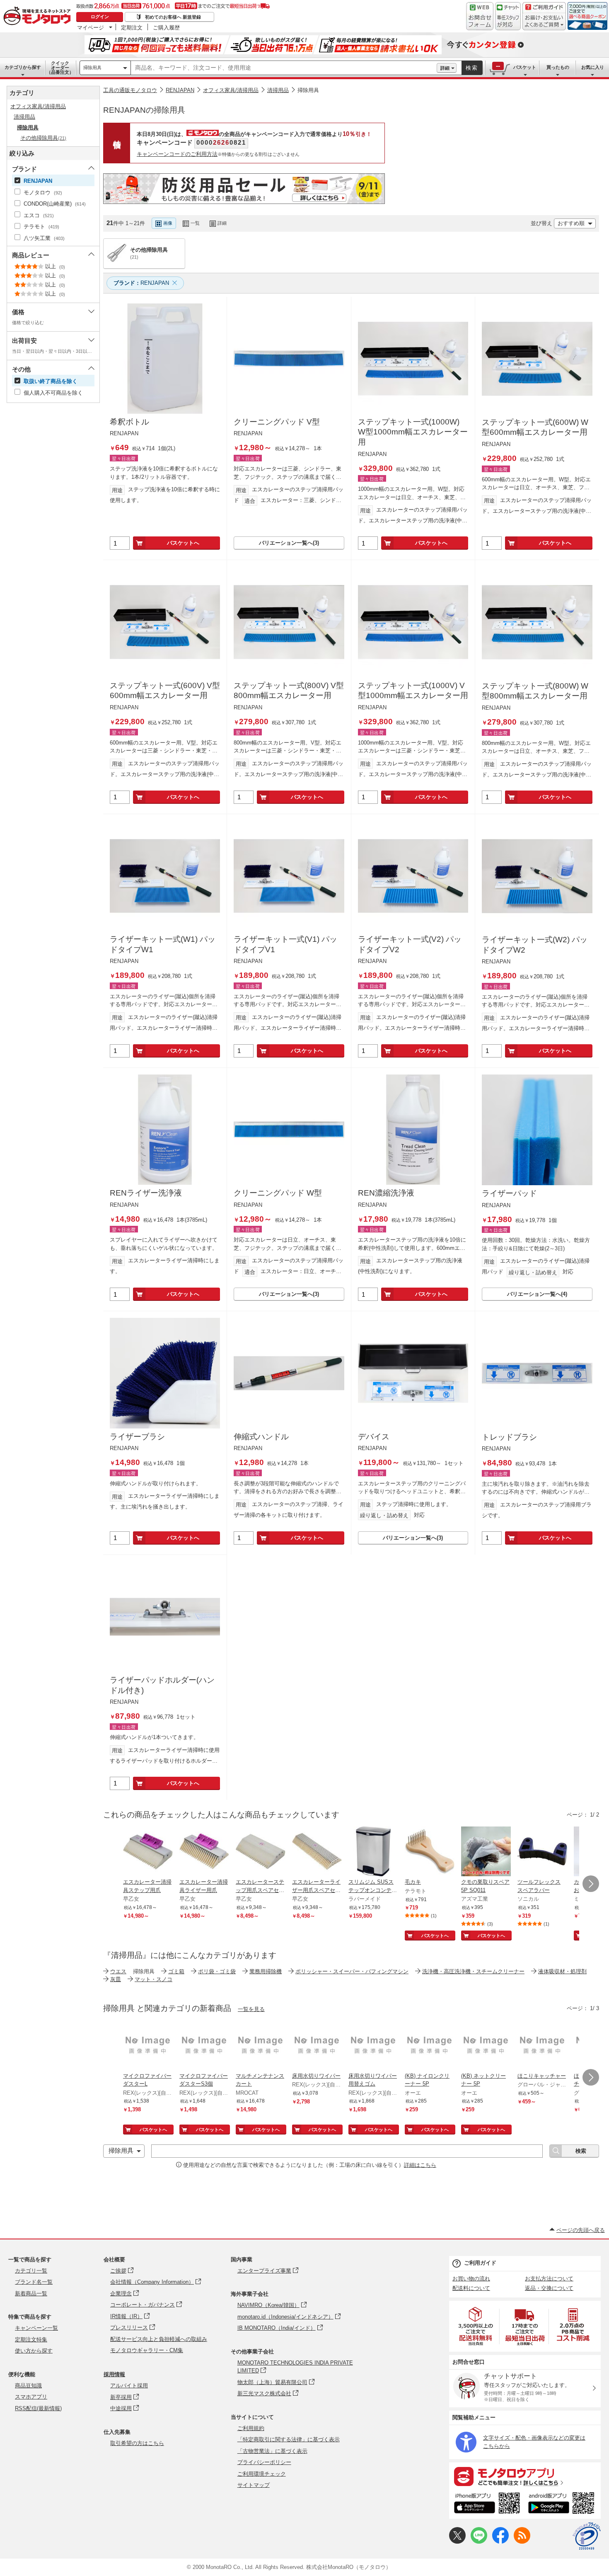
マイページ (91, 27)
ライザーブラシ (137, 1437)
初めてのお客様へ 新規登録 (173, 17)
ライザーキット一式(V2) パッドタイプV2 (410, 944)
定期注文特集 (31, 2340)
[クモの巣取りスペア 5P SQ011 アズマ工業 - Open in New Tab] (486, 1852)
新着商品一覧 (31, 2293)
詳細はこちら (420, 2165)
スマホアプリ (31, 2397)
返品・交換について (549, 2288)
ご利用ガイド (480, 2263)
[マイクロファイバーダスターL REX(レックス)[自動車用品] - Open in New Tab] (148, 2046)
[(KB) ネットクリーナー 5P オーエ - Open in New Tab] (486, 2046)
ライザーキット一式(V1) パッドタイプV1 (285, 944)
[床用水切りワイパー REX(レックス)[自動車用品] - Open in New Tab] (317, 2046)
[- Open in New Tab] (476, 2326)
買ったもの (558, 67)
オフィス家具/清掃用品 (231, 90)
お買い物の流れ (471, 2279)
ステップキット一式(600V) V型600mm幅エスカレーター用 (165, 691)
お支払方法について (549, 2279)
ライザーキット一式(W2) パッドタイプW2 (535, 945)
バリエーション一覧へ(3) (289, 543)
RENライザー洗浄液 (146, 1193)
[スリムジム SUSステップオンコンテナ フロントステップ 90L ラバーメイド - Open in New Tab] (373, 1852)
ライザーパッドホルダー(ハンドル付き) (162, 1685)
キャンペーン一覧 (36, 2328)
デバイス (374, 1437)
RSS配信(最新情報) (38, 2408)
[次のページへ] (591, 1884)
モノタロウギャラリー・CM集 (147, 2350)
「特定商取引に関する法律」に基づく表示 (289, 2439)
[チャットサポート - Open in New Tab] (508, 16)
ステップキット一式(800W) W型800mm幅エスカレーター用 (535, 691)
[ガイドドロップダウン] (544, 22)
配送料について (471, 2288)
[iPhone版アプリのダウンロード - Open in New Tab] (487, 2504)
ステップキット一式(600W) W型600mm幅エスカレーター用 (535, 427)
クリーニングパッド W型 (278, 1193)
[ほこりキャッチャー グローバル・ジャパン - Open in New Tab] (542, 2046)
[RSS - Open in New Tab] (522, 2542)
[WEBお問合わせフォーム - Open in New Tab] (480, 16)
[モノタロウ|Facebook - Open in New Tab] (500, 2542)
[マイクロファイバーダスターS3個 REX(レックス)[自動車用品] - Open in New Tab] (204, 2046)
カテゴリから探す (23, 67)
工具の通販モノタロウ (130, 90)
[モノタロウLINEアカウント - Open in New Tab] (479, 2542)
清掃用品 (278, 90)
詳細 (445, 68)
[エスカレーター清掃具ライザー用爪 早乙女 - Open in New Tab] (204, 1852)
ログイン (100, 17)
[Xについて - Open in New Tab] (457, 2542)
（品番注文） (60, 68)
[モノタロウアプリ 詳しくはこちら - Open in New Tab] (525, 2476)
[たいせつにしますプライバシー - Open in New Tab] (587, 2536)
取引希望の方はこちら (137, 2443)
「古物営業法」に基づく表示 (272, 2451)
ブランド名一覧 (34, 2282)
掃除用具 (92, 68)
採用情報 (114, 2374)
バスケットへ (183, 543)
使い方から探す (34, 2351)
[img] (39, 17)
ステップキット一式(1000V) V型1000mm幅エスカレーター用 (413, 691)
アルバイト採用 (129, 2386)
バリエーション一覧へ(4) (537, 1294)
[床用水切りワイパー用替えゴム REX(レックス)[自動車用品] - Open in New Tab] (373, 2046)
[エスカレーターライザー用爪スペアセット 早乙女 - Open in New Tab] (317, 1852)
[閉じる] (331, 216)
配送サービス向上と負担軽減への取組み (159, 2339)
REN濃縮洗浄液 (386, 1193)
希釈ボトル (129, 422)
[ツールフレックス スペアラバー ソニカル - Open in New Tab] (542, 1852)
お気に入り (593, 67)
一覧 (195, 223)
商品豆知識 (28, 2386)
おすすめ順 (571, 223)
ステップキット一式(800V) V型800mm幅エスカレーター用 (289, 691)
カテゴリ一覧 (31, 2271)
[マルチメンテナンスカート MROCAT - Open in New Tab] (261, 2046)
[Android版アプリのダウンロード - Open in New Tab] (563, 2504)
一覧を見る (251, 2009)
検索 (472, 68)
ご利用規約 (251, 2428)
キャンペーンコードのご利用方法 (177, 154)
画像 (168, 223)
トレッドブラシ (509, 1437)
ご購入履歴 (166, 27)
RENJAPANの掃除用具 (144, 110)
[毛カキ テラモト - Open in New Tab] (430, 1852)
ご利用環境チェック (262, 2474)
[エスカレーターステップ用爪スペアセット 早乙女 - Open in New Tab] (261, 1852)
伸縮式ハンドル (261, 1437)
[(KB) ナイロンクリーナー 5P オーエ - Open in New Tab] (430, 2046)
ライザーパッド (509, 1193)
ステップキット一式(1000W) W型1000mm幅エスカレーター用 (413, 432)
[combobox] (284, 68)
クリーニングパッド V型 (277, 422)
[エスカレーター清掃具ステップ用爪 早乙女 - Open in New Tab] (148, 1852)
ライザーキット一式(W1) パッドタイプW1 (163, 944)
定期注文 (132, 27)
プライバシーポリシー (264, 2462)
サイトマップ (254, 2485)
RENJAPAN (180, 90)
